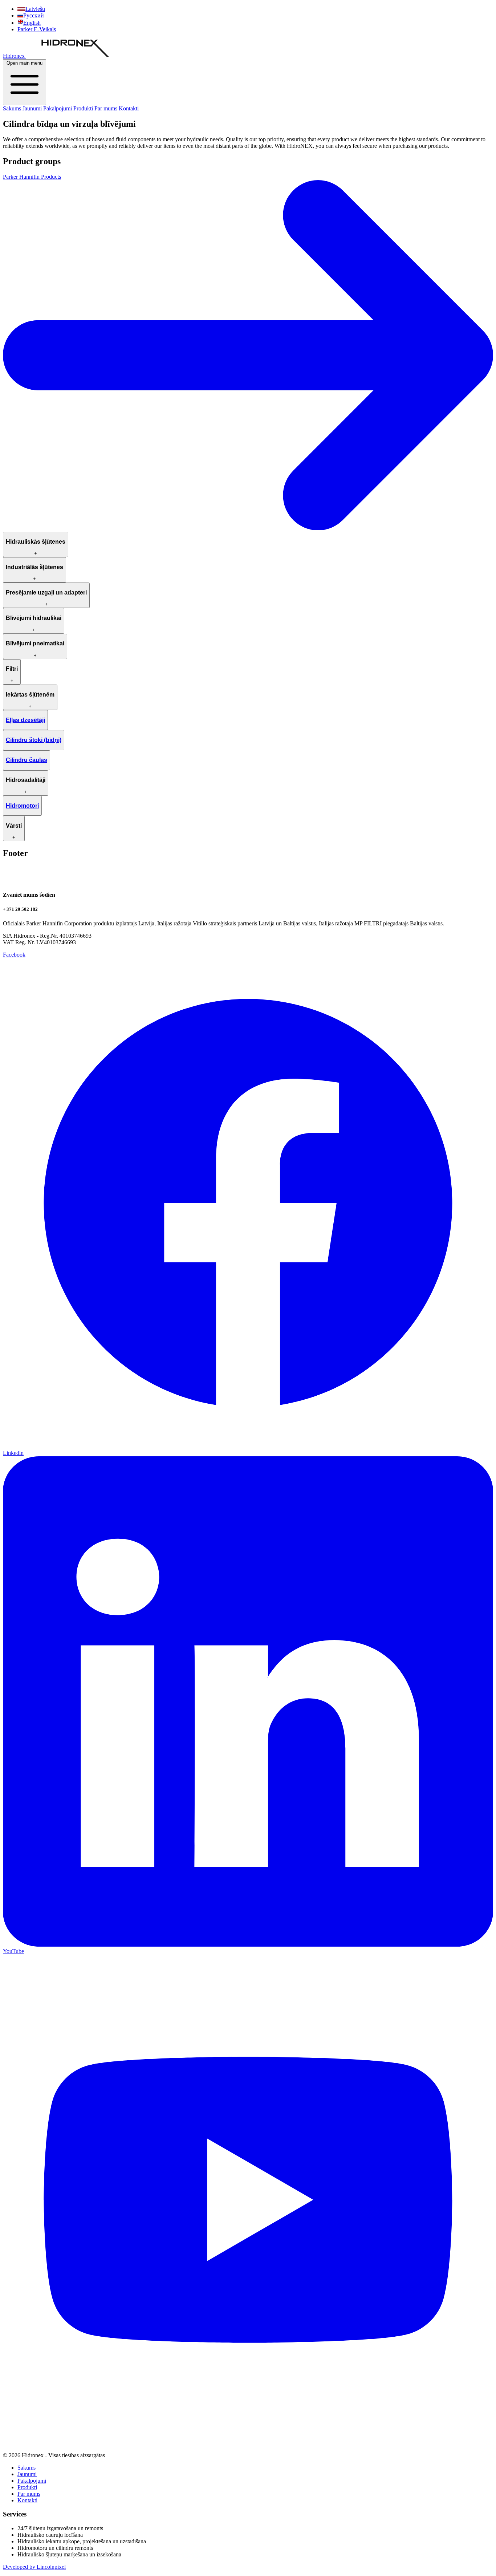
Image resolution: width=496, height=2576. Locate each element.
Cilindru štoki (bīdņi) (34, 740)
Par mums (106, 108)
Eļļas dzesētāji (25, 720)
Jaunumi (32, 108)
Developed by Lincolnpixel (34, 2567)
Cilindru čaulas (27, 760)
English (32, 23)
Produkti (83, 108)
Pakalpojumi (58, 108)
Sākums (12, 108)
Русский (34, 15)
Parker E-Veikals (37, 29)
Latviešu (35, 9)
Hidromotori (22, 806)
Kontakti (129, 108)
